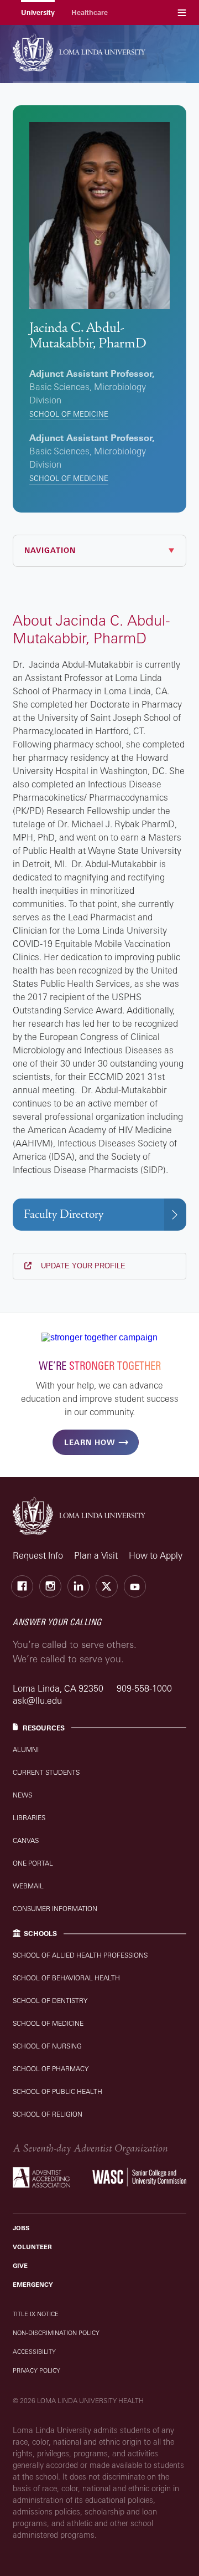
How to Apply (156, 1555)
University (38, 12)
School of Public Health (57, 2091)
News (22, 1795)
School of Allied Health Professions (80, 1955)
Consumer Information (55, 1909)
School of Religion (48, 2114)
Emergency (33, 2285)
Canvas (26, 1840)
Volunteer (32, 2247)
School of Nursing (47, 2046)
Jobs (21, 2228)
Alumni (26, 1750)
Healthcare (90, 12)
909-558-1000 (144, 1688)
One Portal (33, 1863)
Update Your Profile (82, 1266)
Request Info (38, 1555)
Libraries (29, 1818)
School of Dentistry (50, 2001)
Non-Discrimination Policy (56, 2333)
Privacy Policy (36, 2370)
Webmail (28, 1886)
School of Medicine (69, 414)
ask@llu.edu (37, 1701)
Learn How (90, 1442)
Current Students (46, 1772)
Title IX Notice (36, 2314)
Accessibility (34, 2352)
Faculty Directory (64, 1214)
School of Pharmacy (51, 2069)
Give (20, 2266)
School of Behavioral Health (66, 1978)
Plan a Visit (96, 1555)
